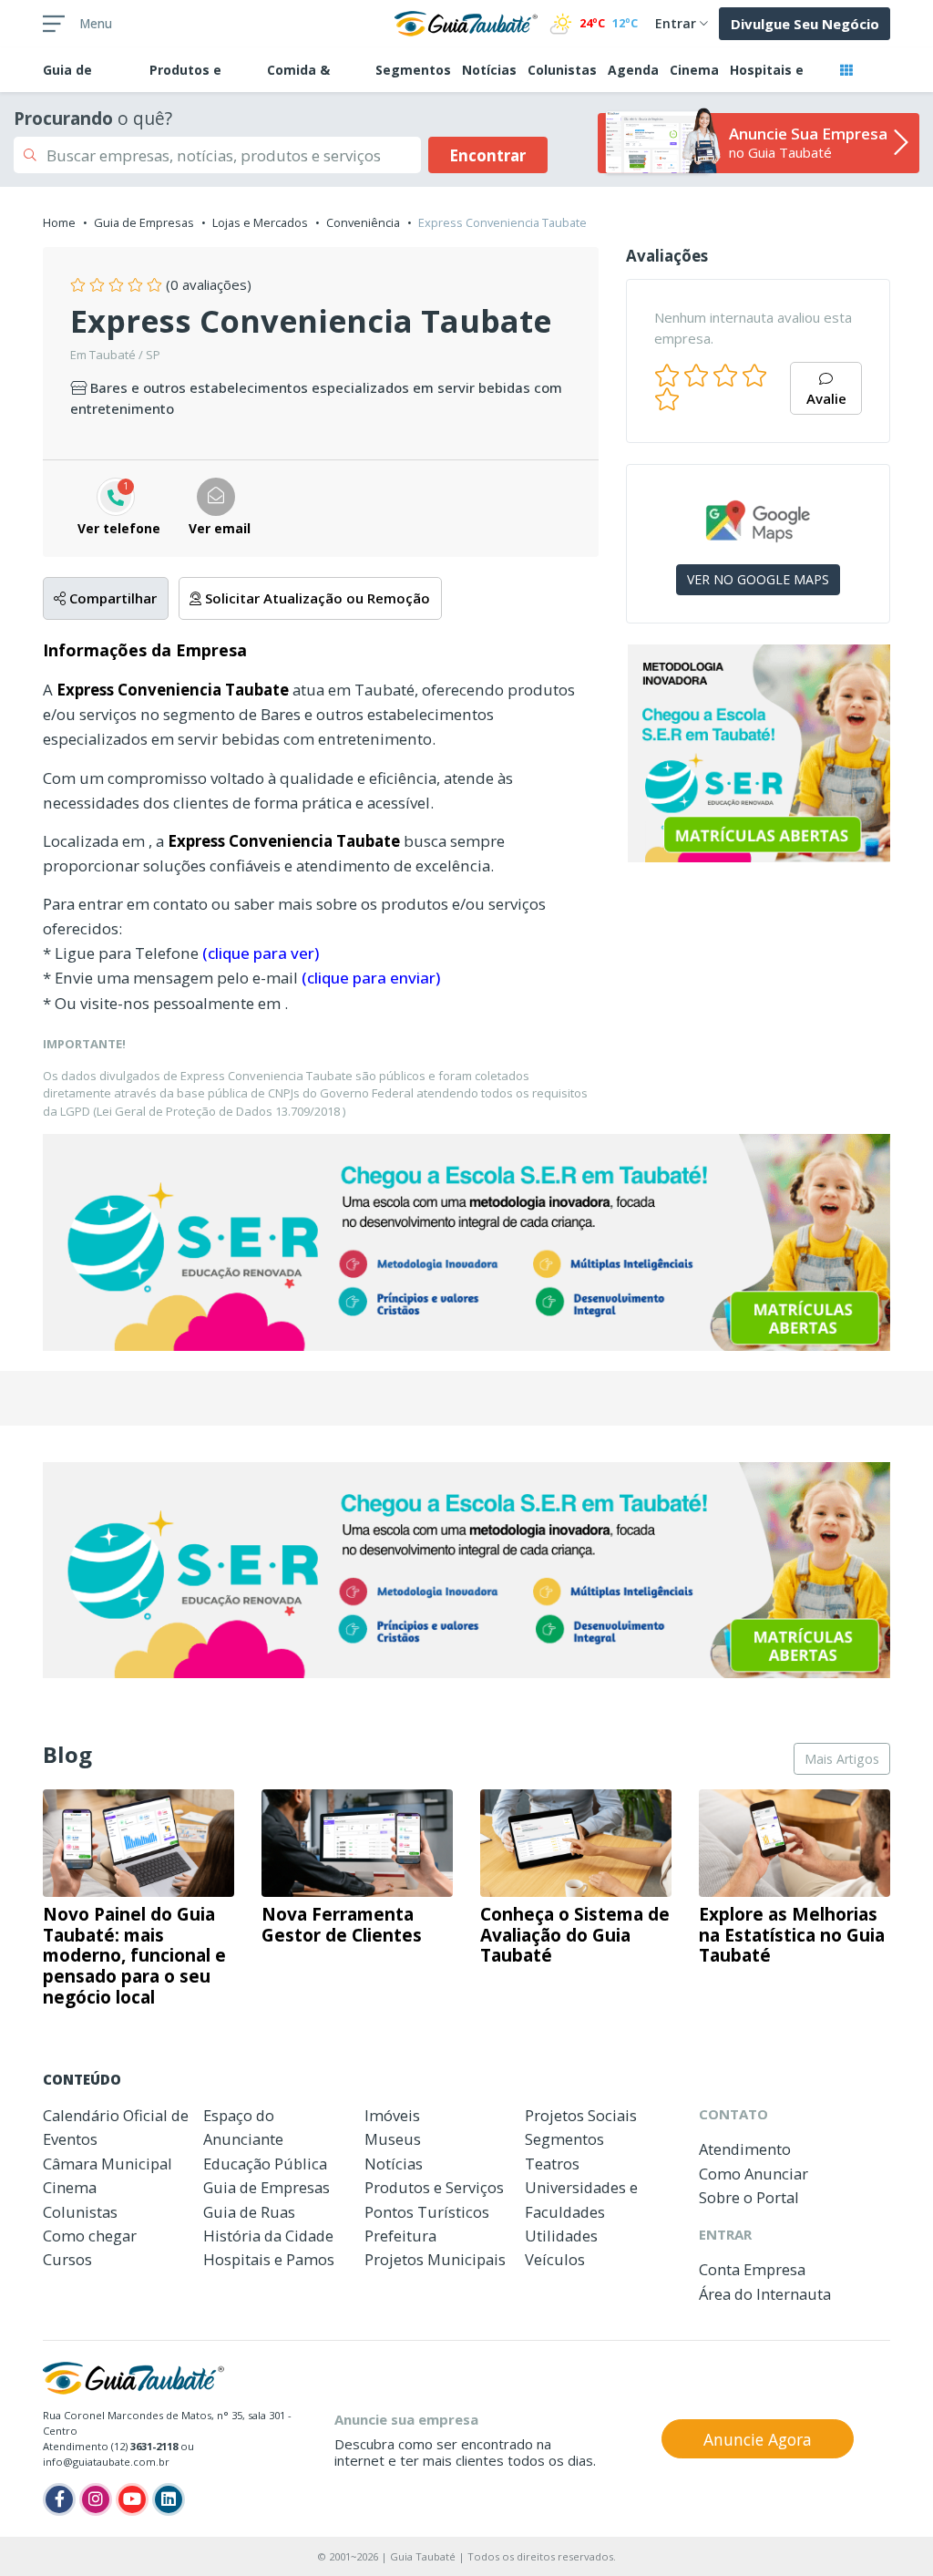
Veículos (555, 2259)
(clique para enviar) (371, 978)
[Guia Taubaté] (466, 22)
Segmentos (413, 70)
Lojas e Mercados (260, 222)
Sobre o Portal (749, 2197)
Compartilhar (111, 598)
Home (59, 222)
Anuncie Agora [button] (758, 2439)
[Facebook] (59, 2499)
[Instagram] (96, 2499)
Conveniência (363, 222)
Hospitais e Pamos (269, 2259)
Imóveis (392, 2115)
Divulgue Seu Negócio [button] (805, 24)
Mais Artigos (842, 1759)
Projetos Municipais (435, 2259)
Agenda (633, 70)
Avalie (826, 398)
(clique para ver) (261, 953)
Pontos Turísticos (427, 2212)
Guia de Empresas (144, 222)
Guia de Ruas (249, 2212)
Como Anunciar (754, 2174)
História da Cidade (268, 2236)
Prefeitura (400, 2236)
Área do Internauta (765, 2294)
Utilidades (561, 2236)
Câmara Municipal (108, 2164)
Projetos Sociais (581, 2115)
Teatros (552, 2164)
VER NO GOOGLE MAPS (758, 579)
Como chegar (90, 2236)
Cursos (67, 2259)
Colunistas (562, 70)
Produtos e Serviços (434, 2187)
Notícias (489, 70)
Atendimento (745, 2149)
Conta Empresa (752, 2269)
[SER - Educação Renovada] (758, 753)
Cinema (694, 70)
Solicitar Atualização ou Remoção (316, 598)
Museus (393, 2139)
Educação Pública (265, 2164)
